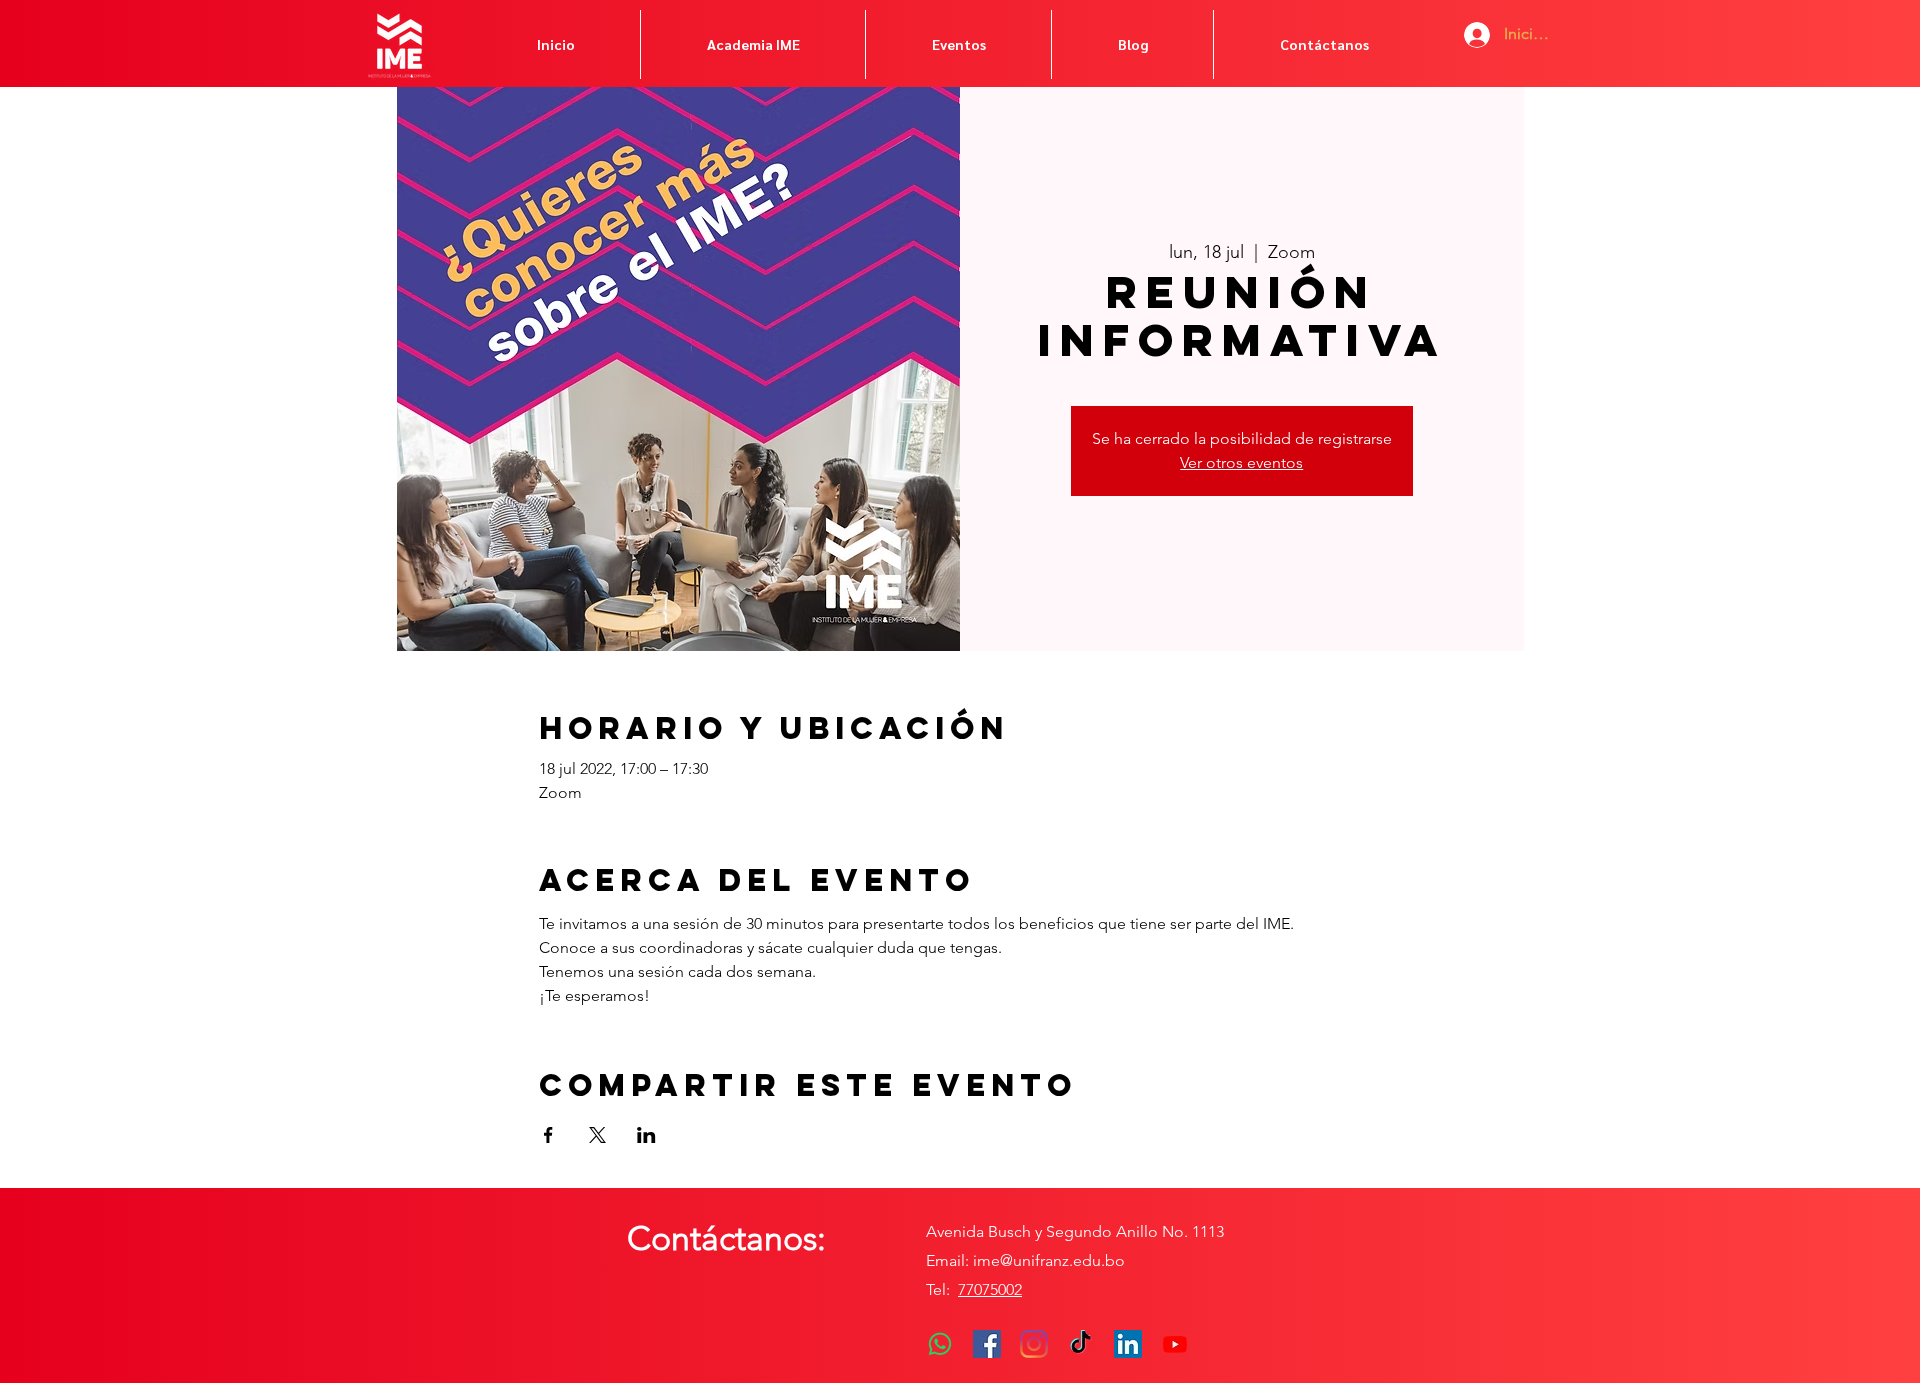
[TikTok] (1081, 1344)
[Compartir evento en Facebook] (548, 1135)
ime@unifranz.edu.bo (1049, 1260)
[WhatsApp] (940, 1344)
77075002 (990, 1289)
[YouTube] (1175, 1344)
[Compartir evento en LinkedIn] (646, 1135)
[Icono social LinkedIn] (1128, 1344)
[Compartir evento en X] (597, 1135)
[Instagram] (1034, 1344)
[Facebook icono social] (987, 1344)
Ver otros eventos (1241, 462)
